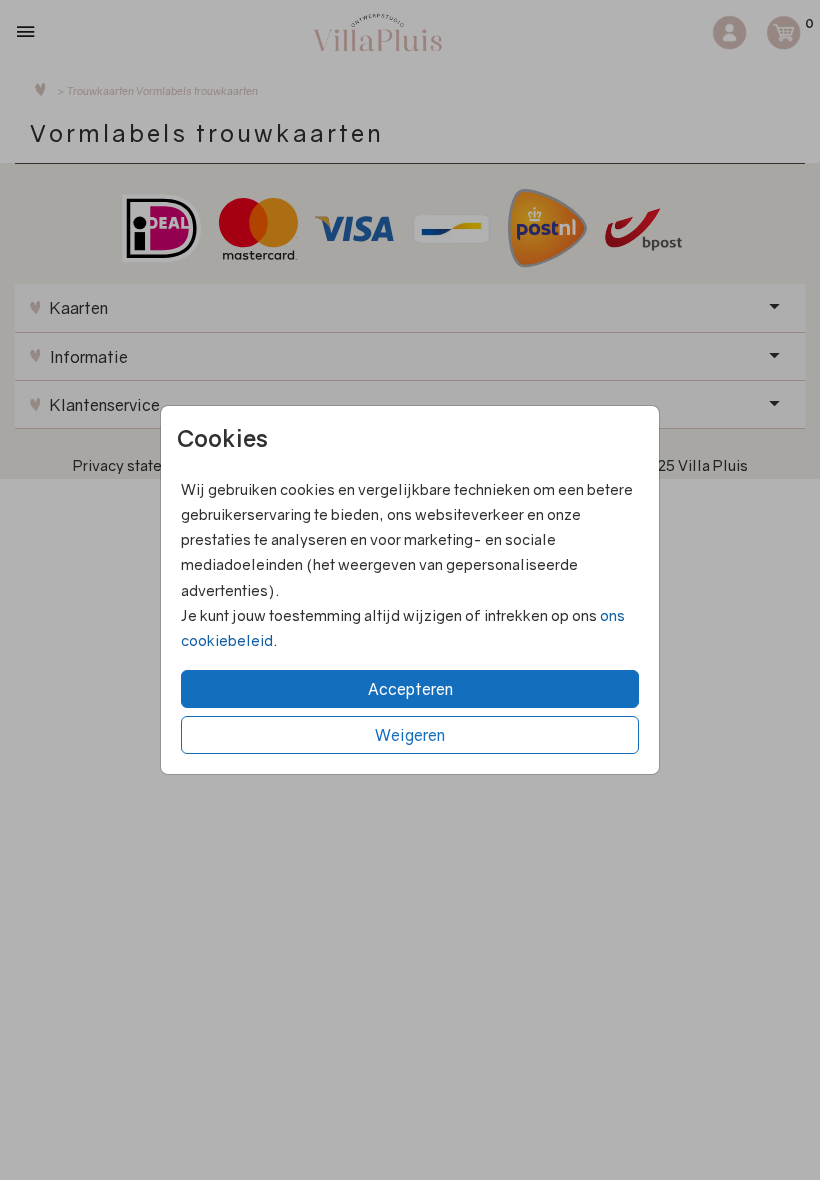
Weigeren (410, 735)
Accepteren (410, 689)
